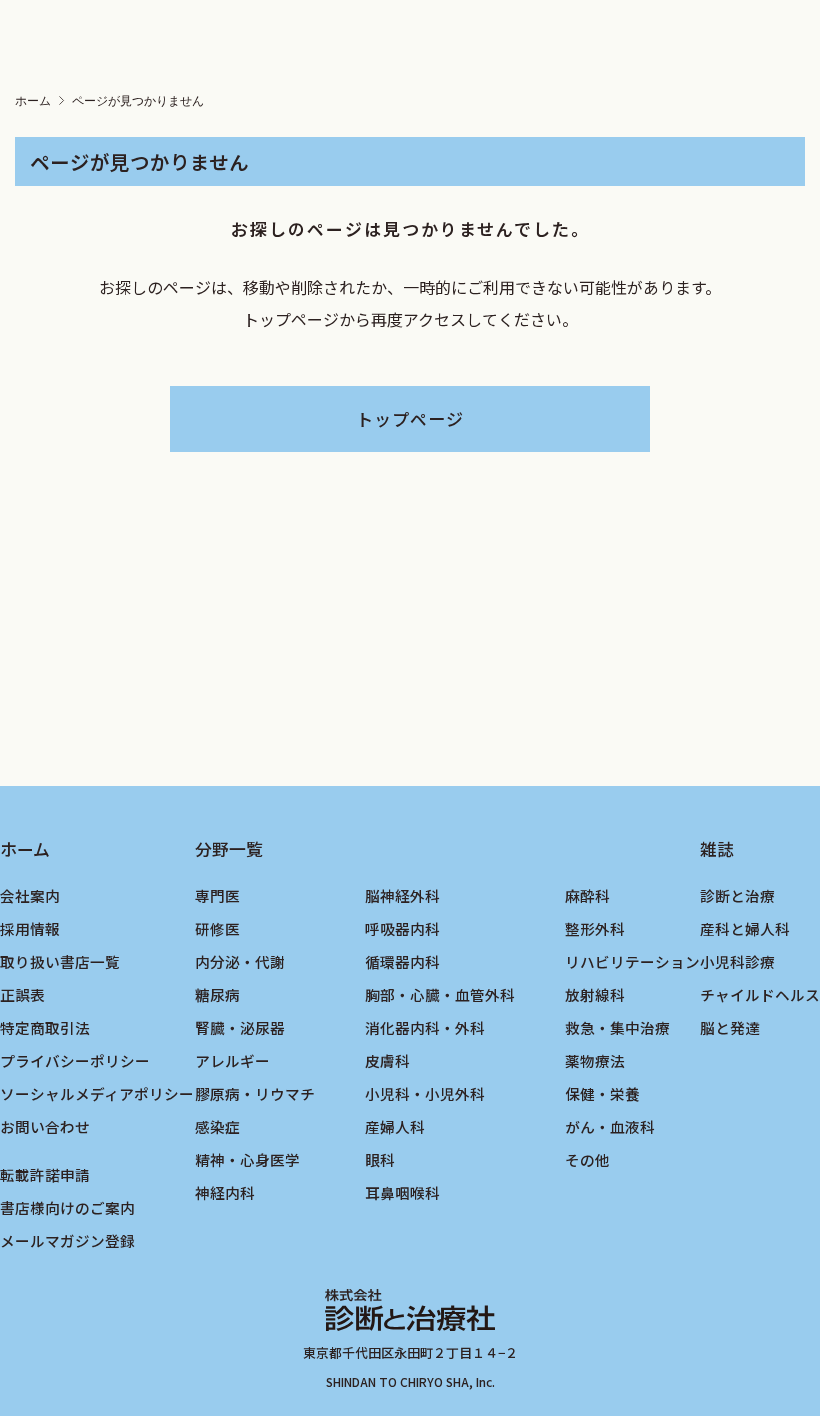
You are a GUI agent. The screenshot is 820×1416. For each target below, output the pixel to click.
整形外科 (595, 928)
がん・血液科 (610, 1126)
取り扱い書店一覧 (60, 961)
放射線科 (595, 994)
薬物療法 (595, 1060)
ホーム (33, 101)
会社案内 (30, 895)
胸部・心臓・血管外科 (440, 994)
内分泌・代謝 (240, 961)
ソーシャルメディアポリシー (97, 1093)
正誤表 (22, 994)
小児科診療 (737, 961)
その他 (587, 1159)
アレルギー (232, 1060)
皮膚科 (387, 1060)
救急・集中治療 (617, 1027)
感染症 (217, 1126)
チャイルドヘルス (760, 994)
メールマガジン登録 (67, 1240)
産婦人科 (395, 1126)
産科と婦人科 (745, 928)
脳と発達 (730, 1027)
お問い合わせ (45, 1126)
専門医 (217, 895)
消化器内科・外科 (425, 1027)
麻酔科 (587, 895)
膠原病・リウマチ (255, 1093)
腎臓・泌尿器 (240, 1027)
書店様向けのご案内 (67, 1207)
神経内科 (225, 1192)
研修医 (217, 928)
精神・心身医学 (247, 1159)
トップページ (410, 418)
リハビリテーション (632, 961)
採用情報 (30, 928)
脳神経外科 (402, 895)
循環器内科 (402, 961)
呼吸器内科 (402, 928)
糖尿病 (217, 994)
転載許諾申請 (45, 1174)
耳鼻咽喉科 (402, 1192)
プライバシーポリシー (75, 1060)
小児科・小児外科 (425, 1093)
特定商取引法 (45, 1027)
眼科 (380, 1159)
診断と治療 (737, 895)
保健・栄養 (602, 1093)
